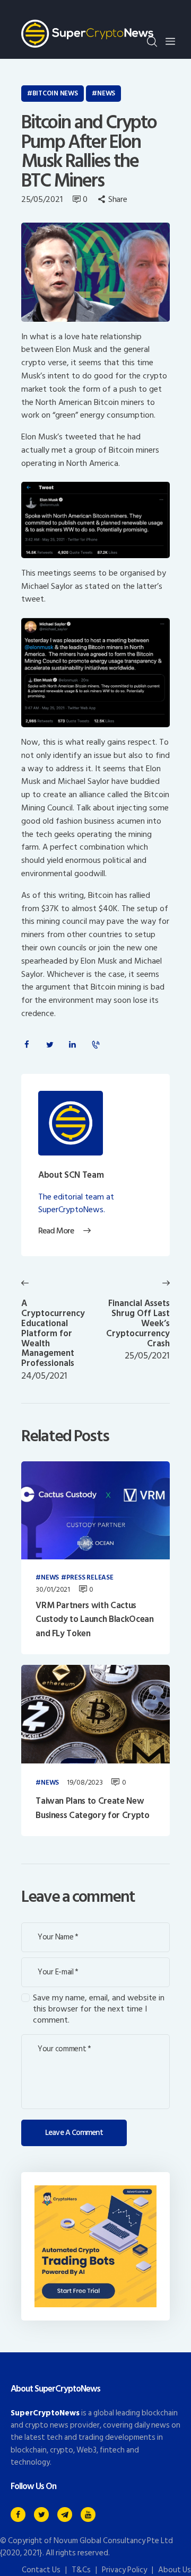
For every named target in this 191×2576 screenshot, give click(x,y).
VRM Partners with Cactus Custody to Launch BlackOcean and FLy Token (94, 1620)
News (106, 93)
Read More (56, 1231)
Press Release (90, 1578)
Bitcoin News (55, 93)
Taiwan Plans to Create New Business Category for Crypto (92, 1808)
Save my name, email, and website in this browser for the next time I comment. (99, 2009)
